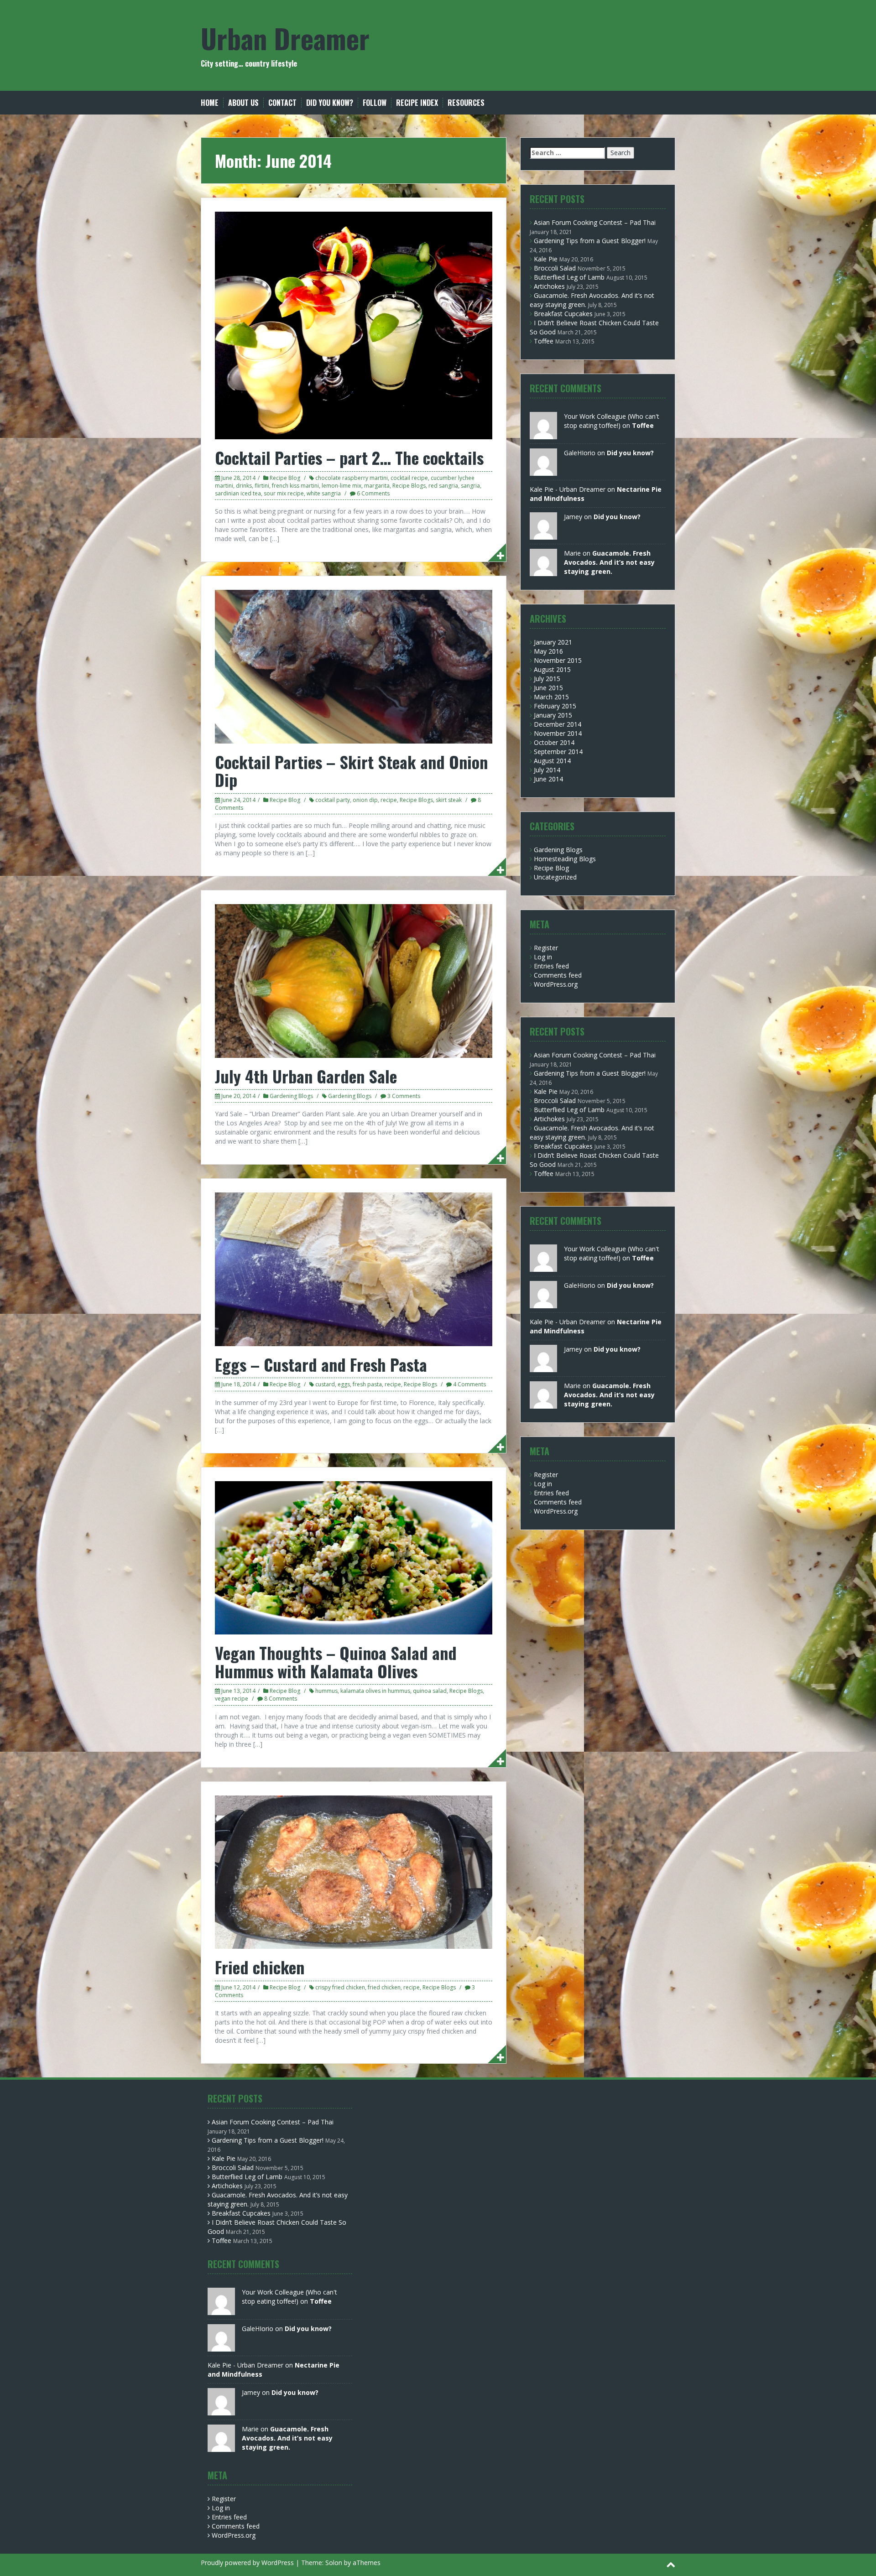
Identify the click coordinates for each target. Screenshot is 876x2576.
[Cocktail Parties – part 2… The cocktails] (354, 325)
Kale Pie (546, 259)
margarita (377, 486)
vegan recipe (232, 1699)
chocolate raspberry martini (352, 478)
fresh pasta (367, 1384)
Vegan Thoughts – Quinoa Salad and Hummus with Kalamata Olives (336, 1662)
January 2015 (553, 715)
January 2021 (553, 642)
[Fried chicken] (354, 1871)
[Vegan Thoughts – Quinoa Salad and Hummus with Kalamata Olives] (354, 1557)
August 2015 (552, 669)
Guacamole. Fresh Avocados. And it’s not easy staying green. (609, 562)
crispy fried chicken (340, 1987)
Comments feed (558, 975)
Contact (282, 103)
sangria (470, 486)
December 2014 (558, 724)
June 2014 (548, 779)
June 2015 (548, 688)
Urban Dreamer (285, 38)
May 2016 (548, 651)
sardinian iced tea (238, 493)
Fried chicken (260, 1967)
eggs (344, 1384)
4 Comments (469, 1384)
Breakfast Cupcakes (563, 314)
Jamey (573, 517)
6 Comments (373, 493)
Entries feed (551, 966)
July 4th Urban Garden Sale (306, 1076)
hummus (326, 1691)
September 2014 (558, 752)
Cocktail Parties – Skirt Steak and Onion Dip (351, 771)
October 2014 (554, 742)
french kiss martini (295, 486)
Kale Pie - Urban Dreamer (568, 489)
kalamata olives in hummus (375, 1691)
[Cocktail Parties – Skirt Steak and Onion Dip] (354, 666)
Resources (466, 103)
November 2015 (558, 660)
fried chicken (384, 1987)
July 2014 (547, 770)
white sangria (324, 493)
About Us (243, 103)
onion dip (365, 800)
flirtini (262, 486)
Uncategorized (555, 877)
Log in (543, 957)
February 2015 (555, 706)
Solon (334, 2563)
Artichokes (549, 286)
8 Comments (281, 1699)
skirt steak (449, 800)
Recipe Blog (285, 478)
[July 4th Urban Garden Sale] (354, 980)
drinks (244, 486)
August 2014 (552, 761)
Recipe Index (417, 103)
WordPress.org (556, 984)
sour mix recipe (284, 493)
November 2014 (558, 733)
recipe (389, 800)
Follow (375, 103)
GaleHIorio (580, 453)
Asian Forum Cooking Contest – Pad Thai (595, 222)
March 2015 (551, 697)
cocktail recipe (409, 478)
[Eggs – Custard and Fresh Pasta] (354, 1268)
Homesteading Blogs (565, 859)
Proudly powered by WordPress (247, 2563)
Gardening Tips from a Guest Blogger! (590, 241)
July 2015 (547, 679)
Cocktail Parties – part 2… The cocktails (349, 457)
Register (546, 948)
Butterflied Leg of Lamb (569, 277)
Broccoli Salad (555, 268)
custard (325, 1384)
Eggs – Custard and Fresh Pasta (321, 1364)
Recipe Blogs (409, 486)
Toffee (544, 341)
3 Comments (404, 1096)
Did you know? (330, 103)
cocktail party (333, 800)
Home (210, 103)
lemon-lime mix (342, 486)
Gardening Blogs (291, 1096)
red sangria (443, 486)
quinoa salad (430, 1691)
